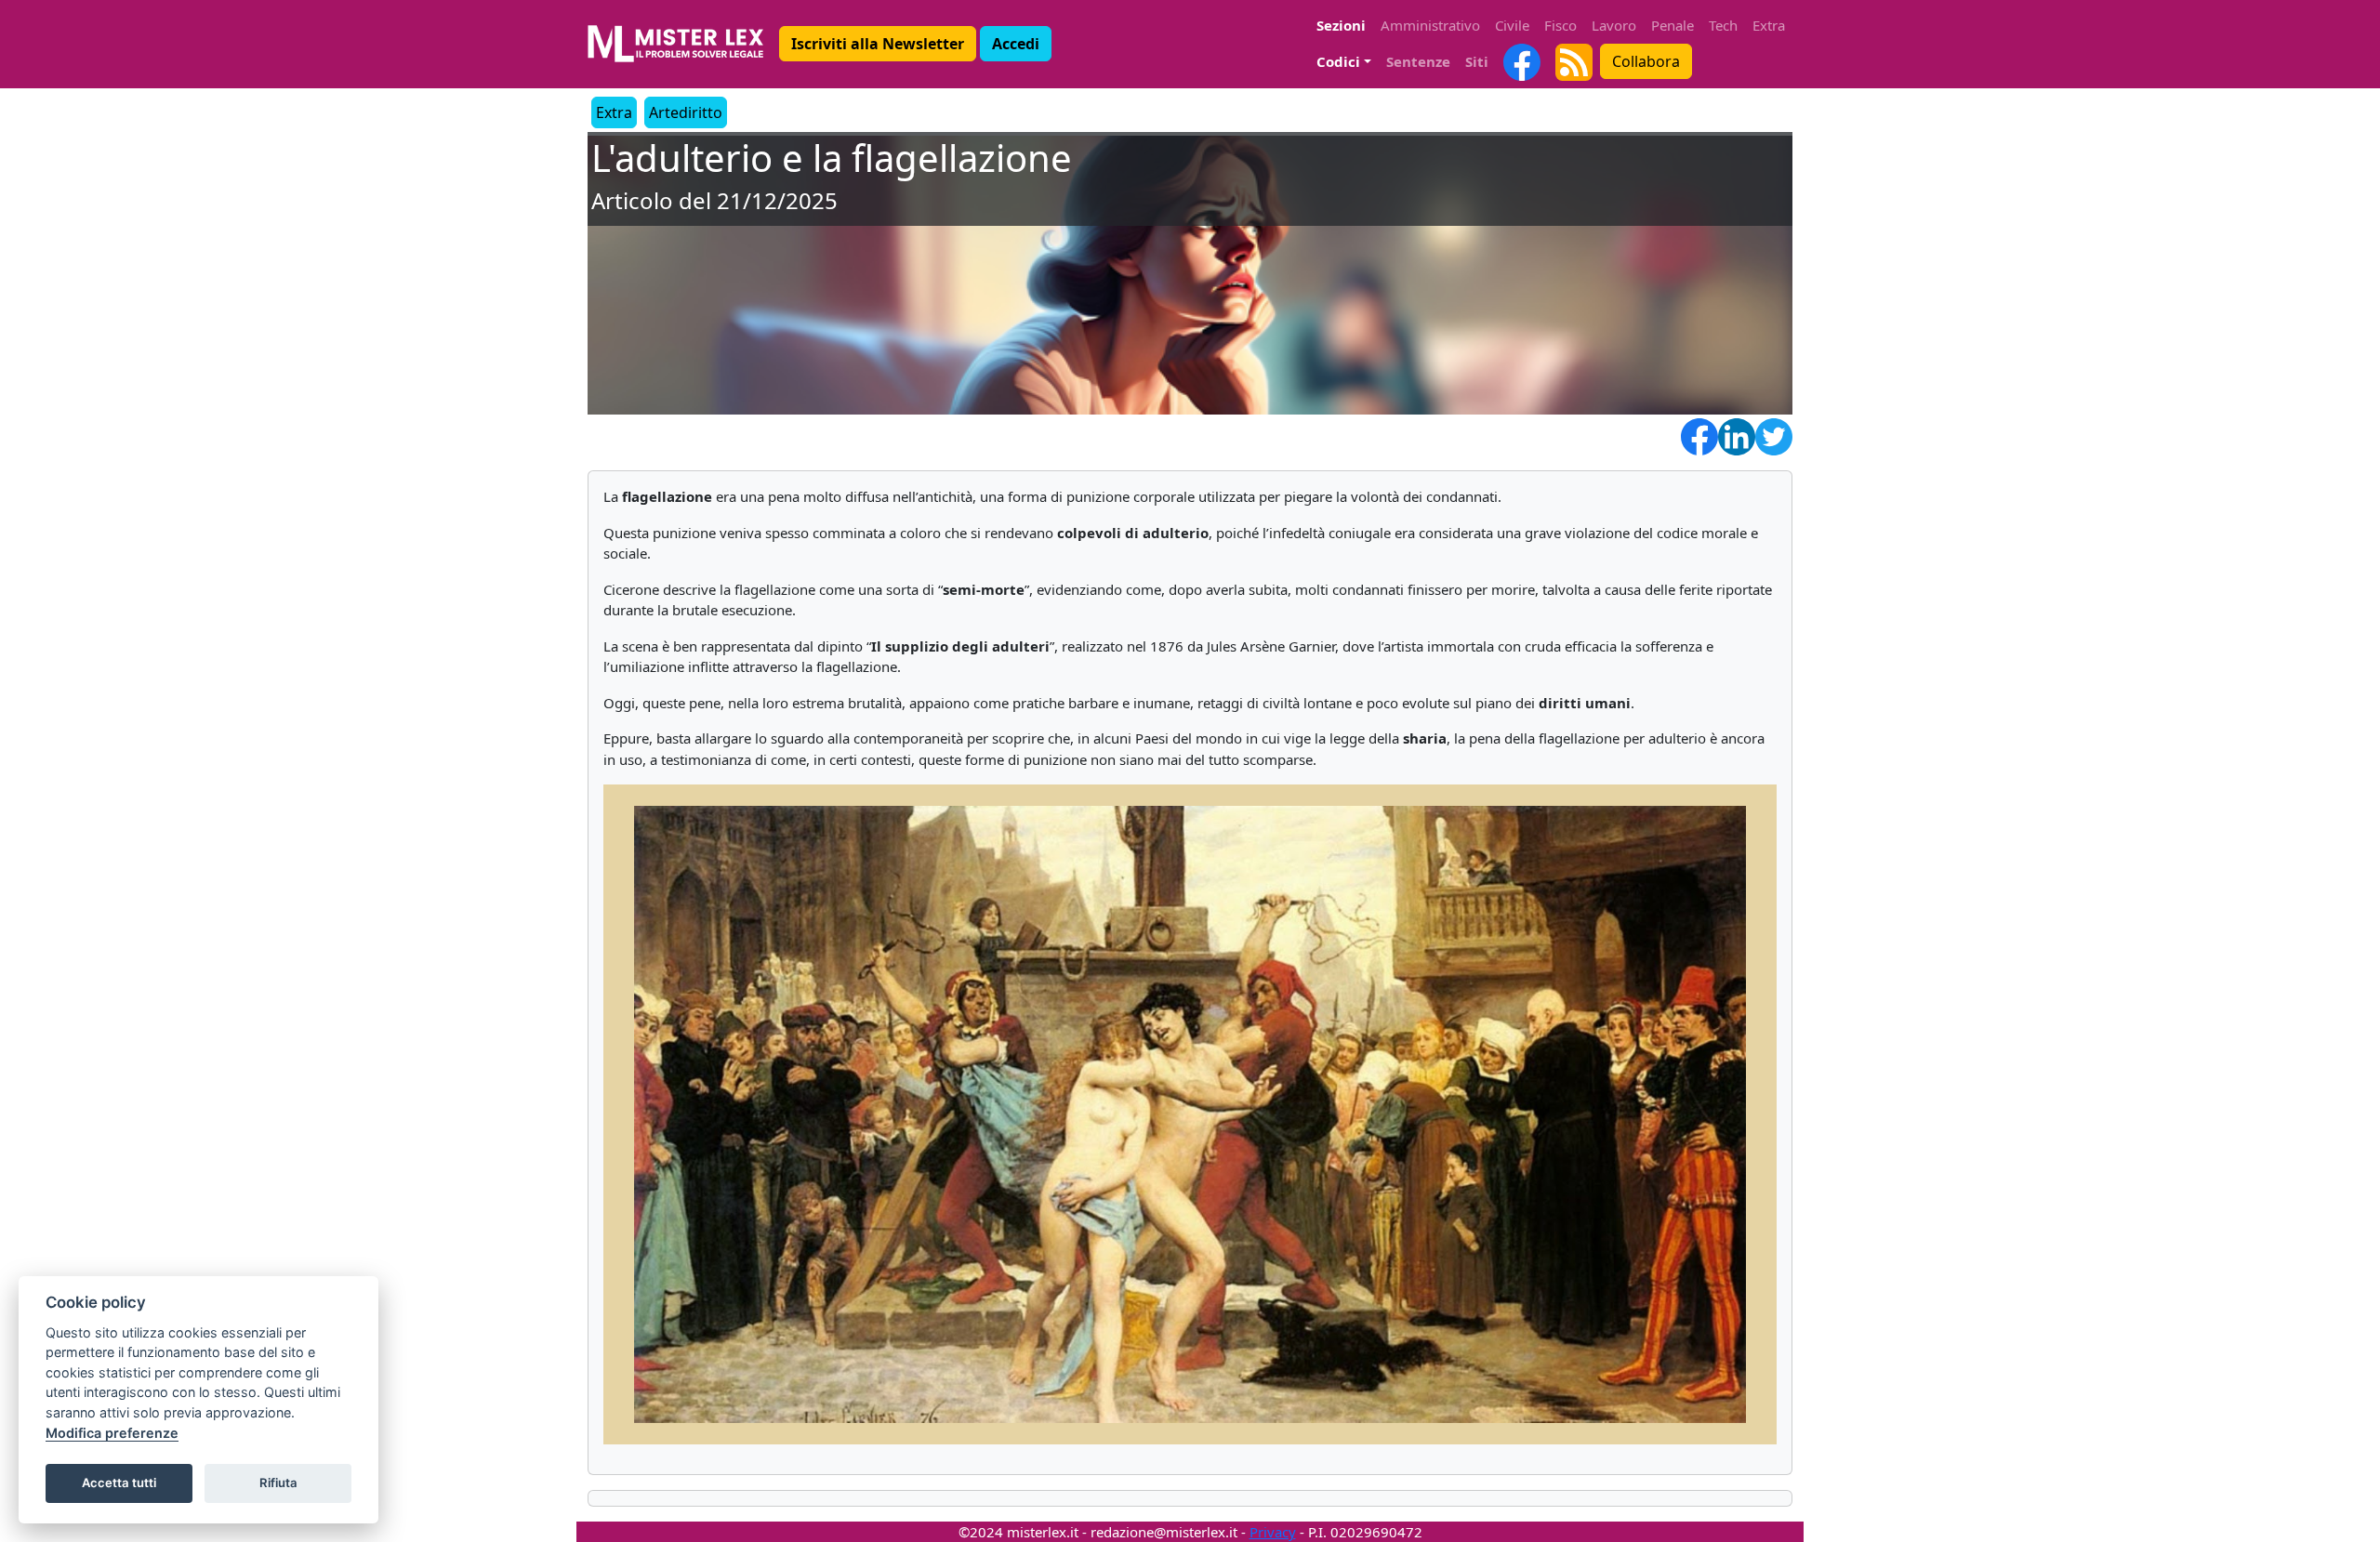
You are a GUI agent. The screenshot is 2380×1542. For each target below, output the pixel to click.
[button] (878, 44)
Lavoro (1614, 25)
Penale (1673, 25)
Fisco (1560, 25)
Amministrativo (1430, 25)
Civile (1512, 25)
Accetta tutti (119, 1483)
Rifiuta (278, 1483)
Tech (1723, 25)
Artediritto (686, 112)
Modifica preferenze (112, 1433)
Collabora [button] (1646, 61)
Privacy (1273, 1532)
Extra (1769, 25)
